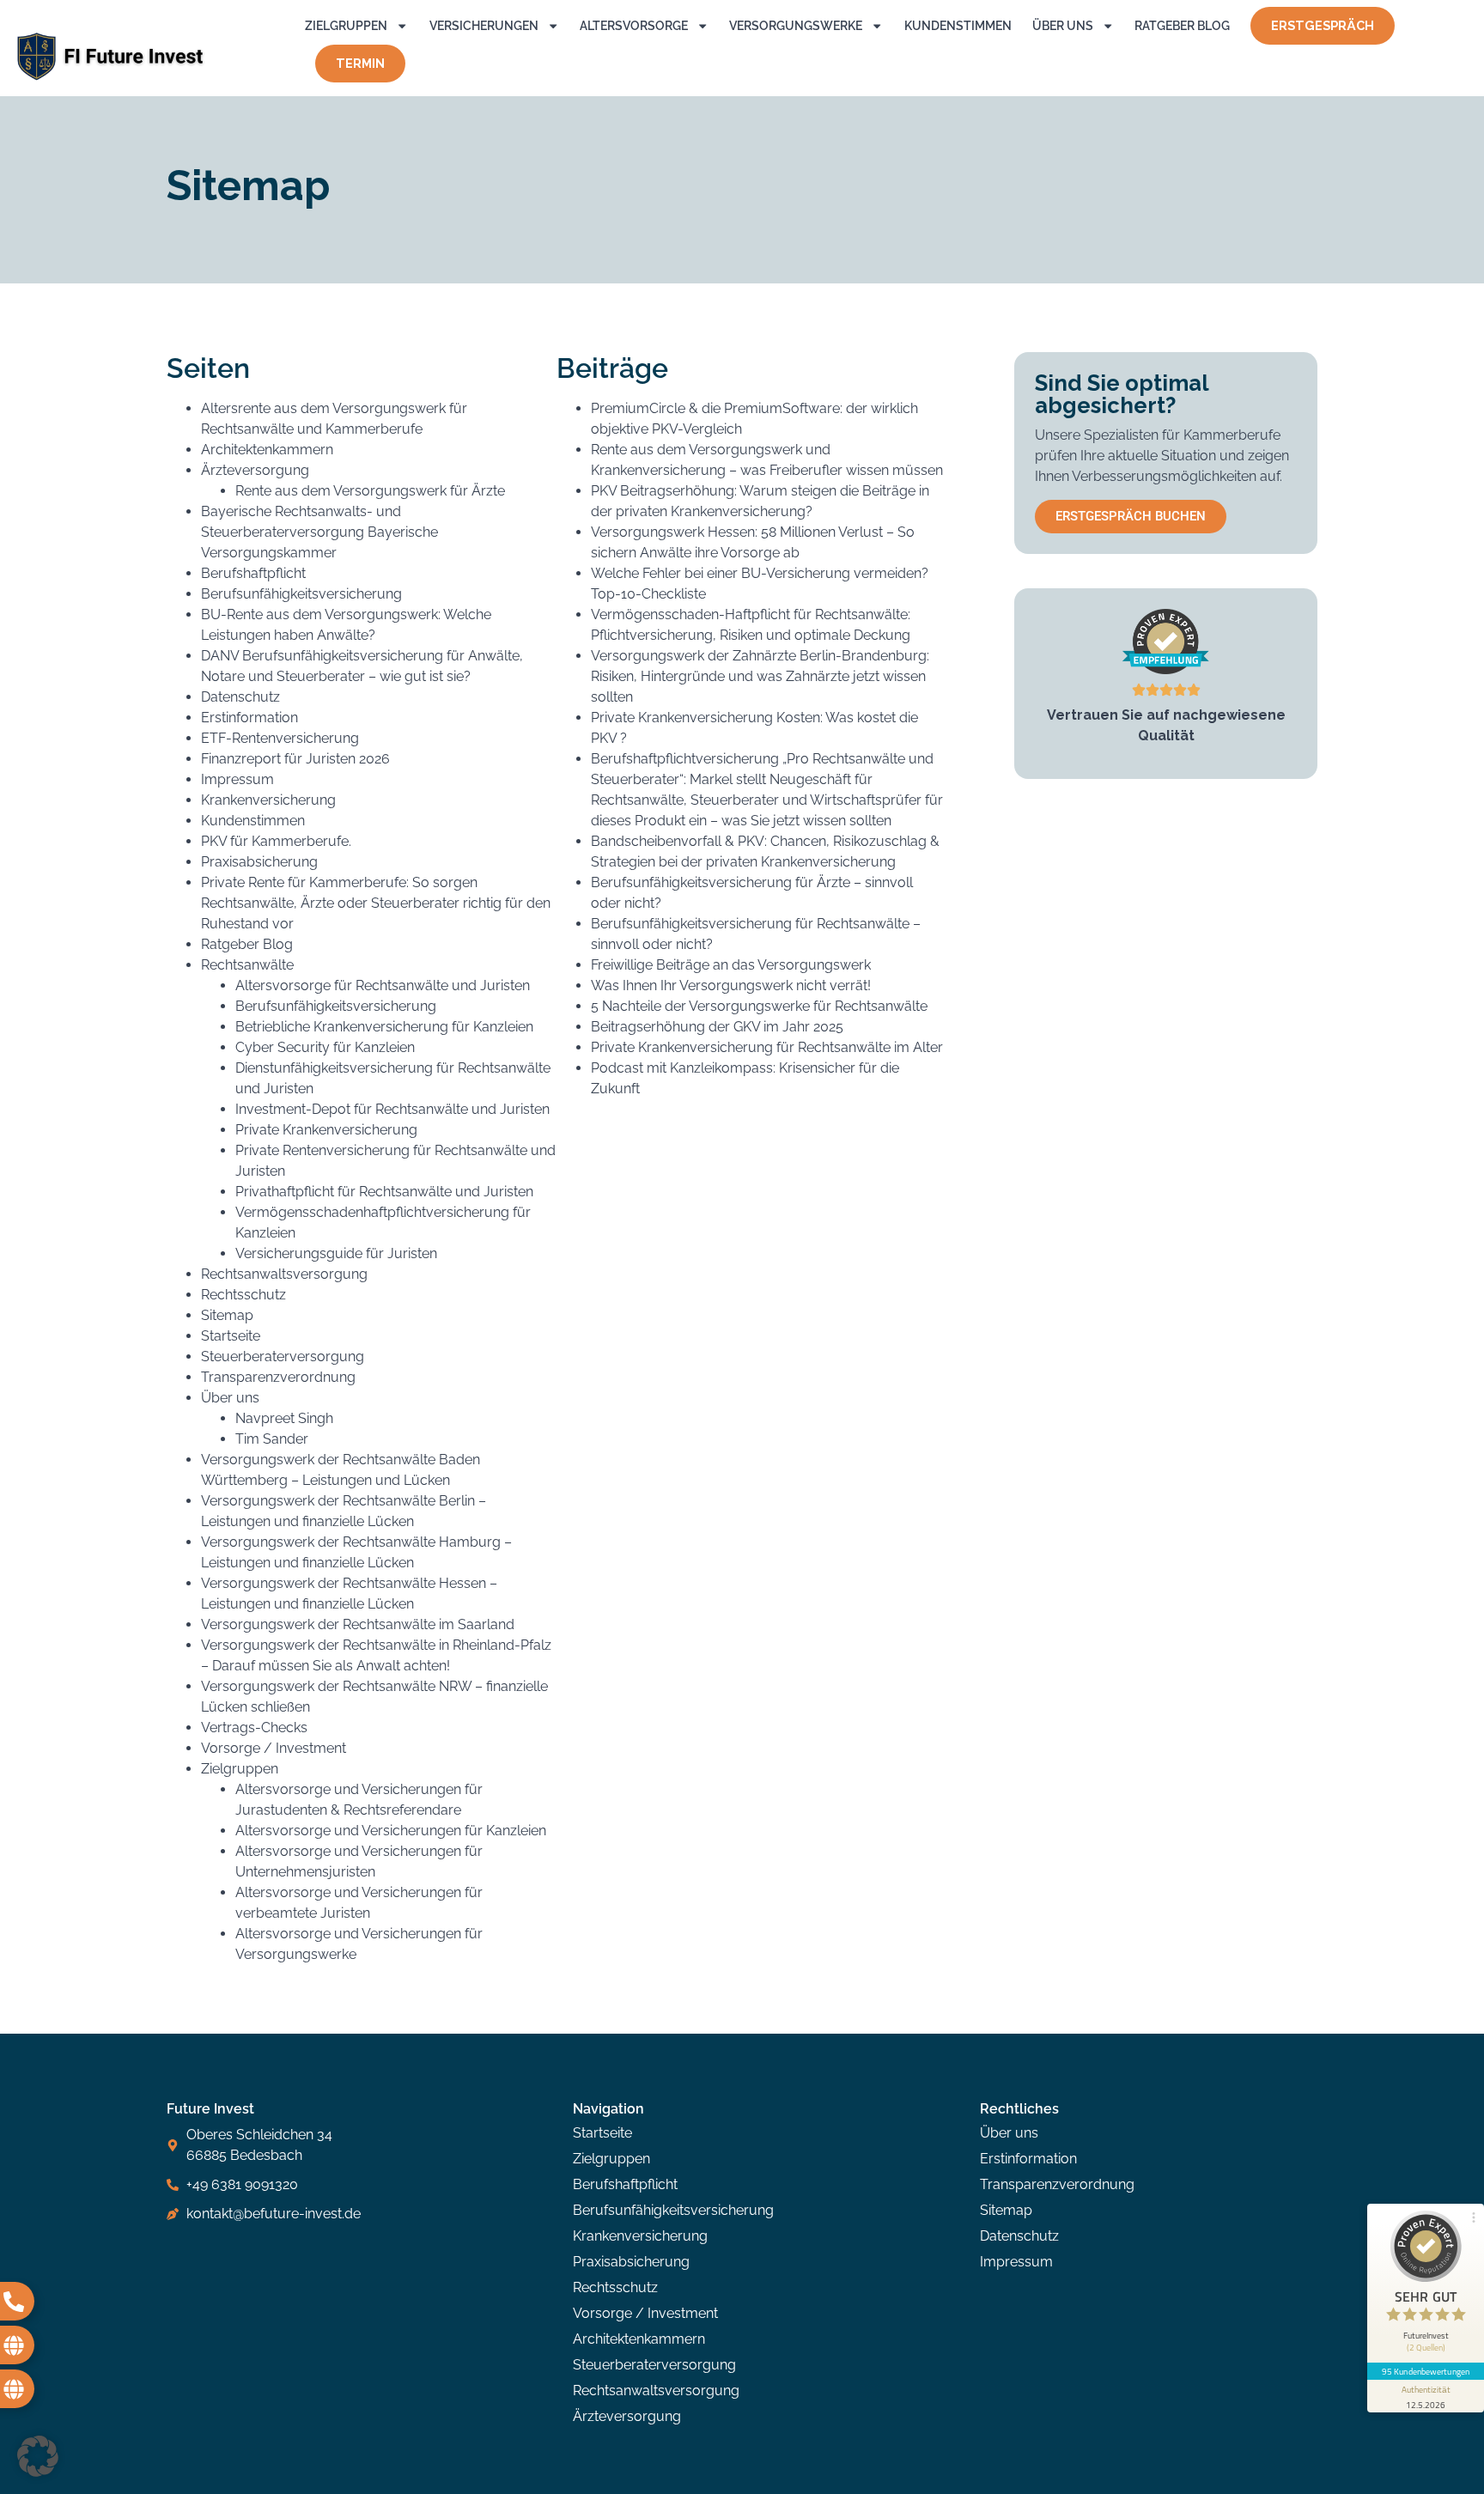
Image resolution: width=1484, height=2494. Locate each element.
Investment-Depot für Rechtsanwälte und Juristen (392, 1109)
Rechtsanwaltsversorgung (284, 1274)
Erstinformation (249, 718)
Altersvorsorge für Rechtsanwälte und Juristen (383, 985)
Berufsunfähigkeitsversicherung (301, 594)
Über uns (1063, 25)
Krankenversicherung (268, 800)
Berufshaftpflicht (253, 573)
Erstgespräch (1323, 25)
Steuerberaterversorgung (283, 1356)
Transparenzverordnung (278, 1377)
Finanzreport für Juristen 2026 (295, 759)
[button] (38, 2456)
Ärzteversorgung (255, 470)
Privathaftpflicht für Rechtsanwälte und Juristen (384, 1192)
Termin (360, 63)
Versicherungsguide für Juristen (336, 1253)
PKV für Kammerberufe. (276, 841)
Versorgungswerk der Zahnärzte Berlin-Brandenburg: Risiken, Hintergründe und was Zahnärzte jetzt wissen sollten (760, 676)
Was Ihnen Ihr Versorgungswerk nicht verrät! (731, 985)
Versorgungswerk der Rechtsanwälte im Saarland (358, 1624)
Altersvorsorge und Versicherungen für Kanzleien (391, 1831)
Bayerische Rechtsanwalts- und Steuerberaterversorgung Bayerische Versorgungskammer (319, 532)
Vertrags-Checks (254, 1728)
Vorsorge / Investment (274, 1748)
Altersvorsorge (634, 25)
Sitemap (227, 1315)
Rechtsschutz (243, 1295)
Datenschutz (240, 697)
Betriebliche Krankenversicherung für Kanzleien (384, 1027)
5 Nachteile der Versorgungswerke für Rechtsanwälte (759, 1006)
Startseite (231, 1336)
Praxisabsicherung (259, 862)
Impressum (237, 779)
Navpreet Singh (284, 1418)
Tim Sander (272, 1439)
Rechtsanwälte (247, 965)
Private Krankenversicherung (326, 1130)
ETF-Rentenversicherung (280, 738)
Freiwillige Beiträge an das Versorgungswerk (731, 965)
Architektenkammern (267, 450)
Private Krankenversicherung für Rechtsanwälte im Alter (767, 1047)
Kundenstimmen (958, 25)
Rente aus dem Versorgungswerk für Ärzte (370, 491)
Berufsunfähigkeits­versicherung (336, 1006)
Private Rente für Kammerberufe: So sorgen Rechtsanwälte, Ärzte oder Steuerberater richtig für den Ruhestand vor (376, 903)
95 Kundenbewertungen (1426, 2371)
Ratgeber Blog (1182, 25)
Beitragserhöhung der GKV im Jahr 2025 (717, 1027)
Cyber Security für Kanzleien (325, 1047)
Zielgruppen (346, 25)
